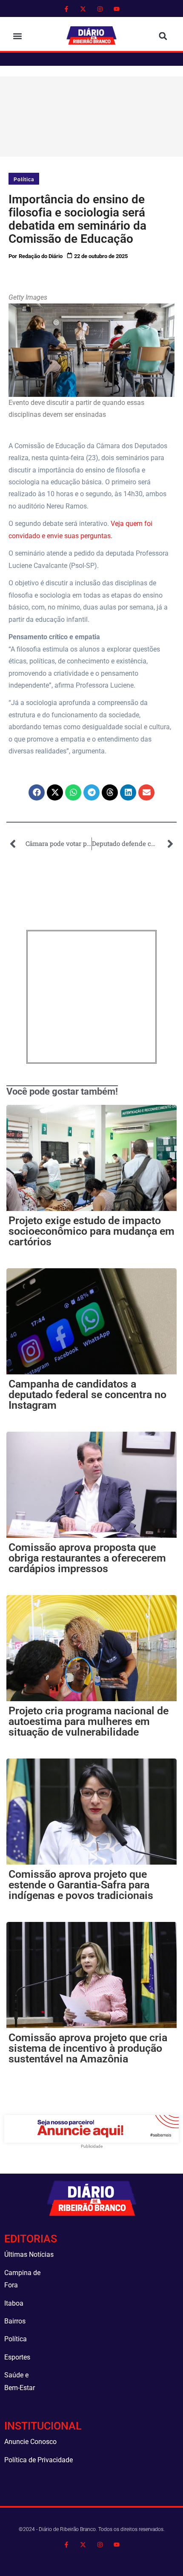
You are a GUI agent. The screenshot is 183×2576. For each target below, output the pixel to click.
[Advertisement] (93, 115)
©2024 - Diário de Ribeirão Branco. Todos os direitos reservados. (92, 2529)
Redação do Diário (41, 256)
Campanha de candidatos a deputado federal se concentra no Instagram (87, 1395)
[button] (17, 36)
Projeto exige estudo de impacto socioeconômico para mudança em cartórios (91, 1231)
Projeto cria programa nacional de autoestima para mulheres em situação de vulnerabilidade (89, 1721)
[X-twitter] (83, 9)
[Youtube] (116, 9)
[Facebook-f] (67, 9)
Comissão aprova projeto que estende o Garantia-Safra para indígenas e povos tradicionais (81, 1885)
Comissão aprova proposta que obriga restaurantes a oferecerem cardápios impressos (87, 1558)
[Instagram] (100, 9)
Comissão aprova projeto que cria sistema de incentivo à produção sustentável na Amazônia (88, 2048)
